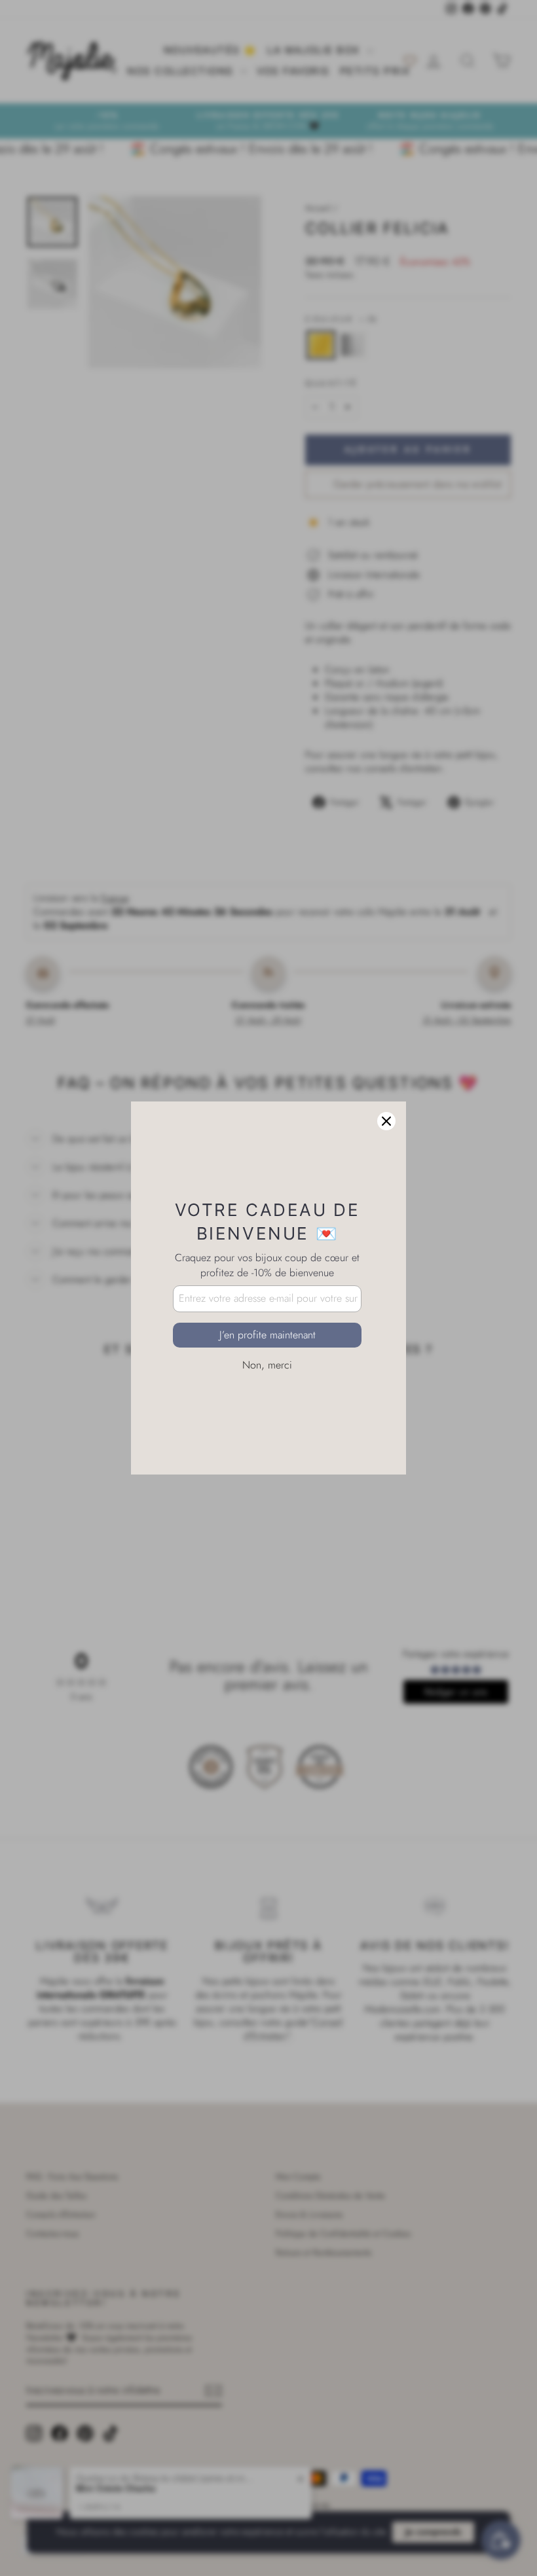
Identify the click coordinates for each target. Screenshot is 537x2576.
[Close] (386, 1121)
